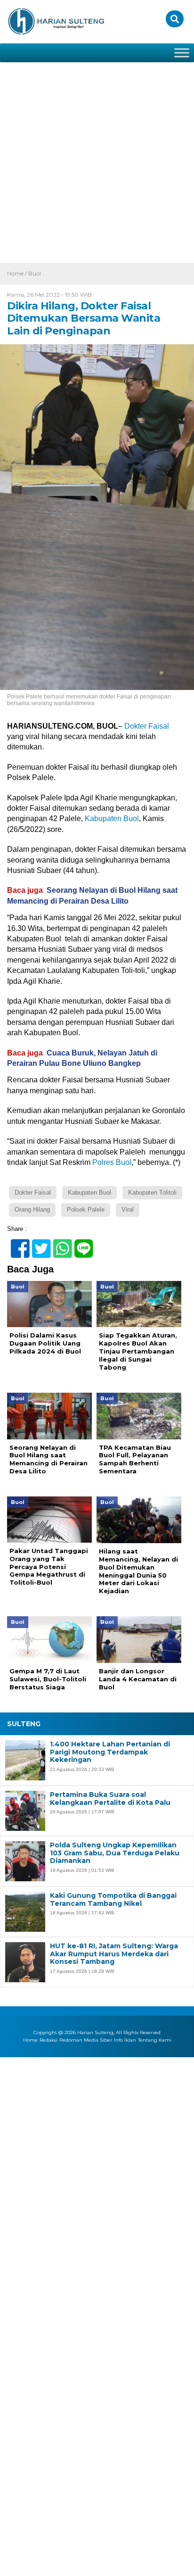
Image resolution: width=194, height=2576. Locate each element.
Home (30, 2040)
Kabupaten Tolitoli (152, 1192)
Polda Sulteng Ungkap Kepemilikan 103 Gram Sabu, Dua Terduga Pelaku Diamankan (115, 1853)
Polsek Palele (86, 1209)
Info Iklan (125, 2040)
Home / (18, 273)
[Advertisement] (97, 161)
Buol (35, 273)
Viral (128, 1209)
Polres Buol (111, 1162)
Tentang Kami (155, 2040)
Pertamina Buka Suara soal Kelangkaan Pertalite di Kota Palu (110, 1799)
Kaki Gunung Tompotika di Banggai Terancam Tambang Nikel (113, 1900)
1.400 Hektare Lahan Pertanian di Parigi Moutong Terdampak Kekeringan (110, 1752)
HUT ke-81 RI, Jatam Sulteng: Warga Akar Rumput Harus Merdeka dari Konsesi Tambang (114, 1954)
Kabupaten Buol (112, 819)
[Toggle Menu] (182, 53)
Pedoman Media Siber (86, 2040)
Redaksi (48, 2040)
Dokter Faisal (147, 726)
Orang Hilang (32, 1209)
